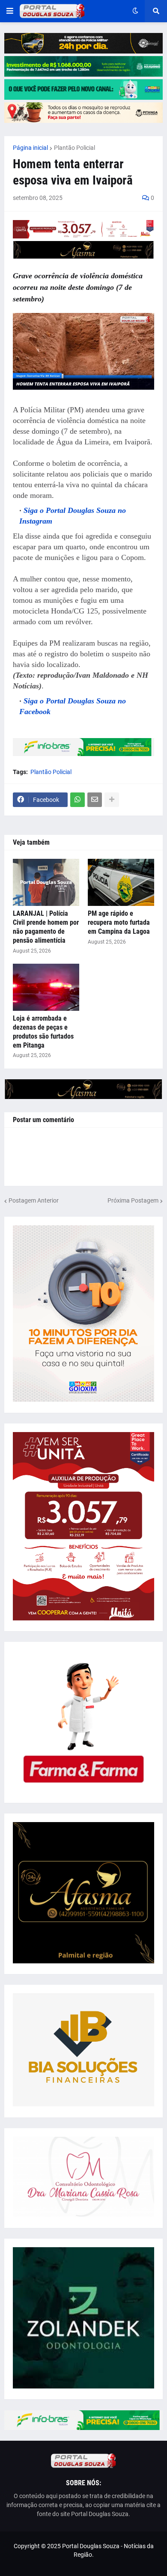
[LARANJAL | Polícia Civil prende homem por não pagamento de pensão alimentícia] (46, 882)
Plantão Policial (75, 148)
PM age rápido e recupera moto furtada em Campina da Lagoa (119, 922)
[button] (10, 11)
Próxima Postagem (133, 1200)
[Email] (95, 800)
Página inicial (30, 148)
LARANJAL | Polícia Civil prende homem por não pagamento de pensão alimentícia (46, 927)
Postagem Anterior (34, 1200)
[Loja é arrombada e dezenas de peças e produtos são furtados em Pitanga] (46, 987)
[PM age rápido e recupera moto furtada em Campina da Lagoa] (121, 882)
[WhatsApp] (78, 800)
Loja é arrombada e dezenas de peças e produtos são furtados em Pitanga (43, 1032)
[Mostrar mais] (112, 800)
